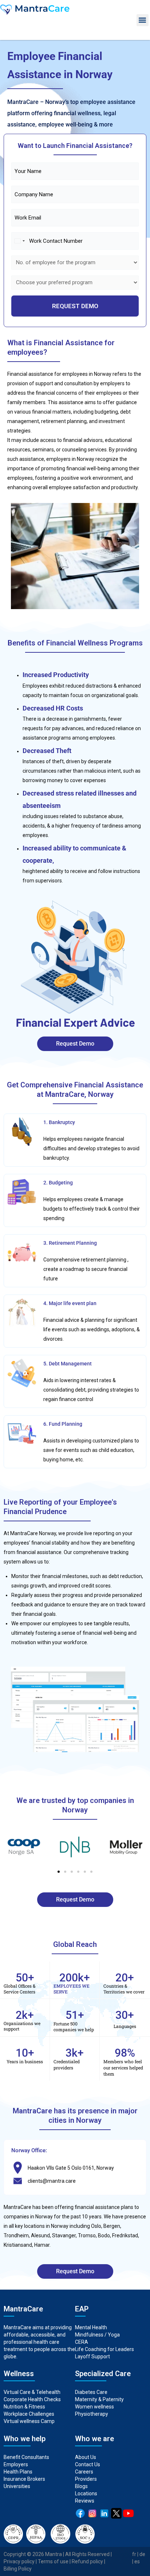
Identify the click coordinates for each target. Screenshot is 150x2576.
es (137, 2561)
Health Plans (18, 2472)
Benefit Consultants (26, 2457)
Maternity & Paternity (99, 2399)
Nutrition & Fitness (24, 2407)
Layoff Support (92, 2356)
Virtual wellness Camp (29, 2421)
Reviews (85, 2501)
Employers (16, 2464)
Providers (86, 2479)
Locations (86, 2494)
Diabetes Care (91, 2392)
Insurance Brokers (24, 2479)
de (142, 2554)
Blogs (81, 2486)
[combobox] (19, 241)
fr (134, 2554)
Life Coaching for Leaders (104, 2349)
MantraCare (17, 2207)
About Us (86, 2457)
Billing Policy (18, 2569)
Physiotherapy (92, 2414)
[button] (143, 20)
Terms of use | (55, 2561)
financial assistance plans (103, 2207)
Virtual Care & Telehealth (32, 2392)
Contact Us (88, 2464)
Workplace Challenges (29, 2414)
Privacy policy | (21, 2561)
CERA (82, 2342)
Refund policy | (88, 2561)
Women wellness (94, 2407)
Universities (17, 2486)
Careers (84, 2472)
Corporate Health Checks (32, 2399)
